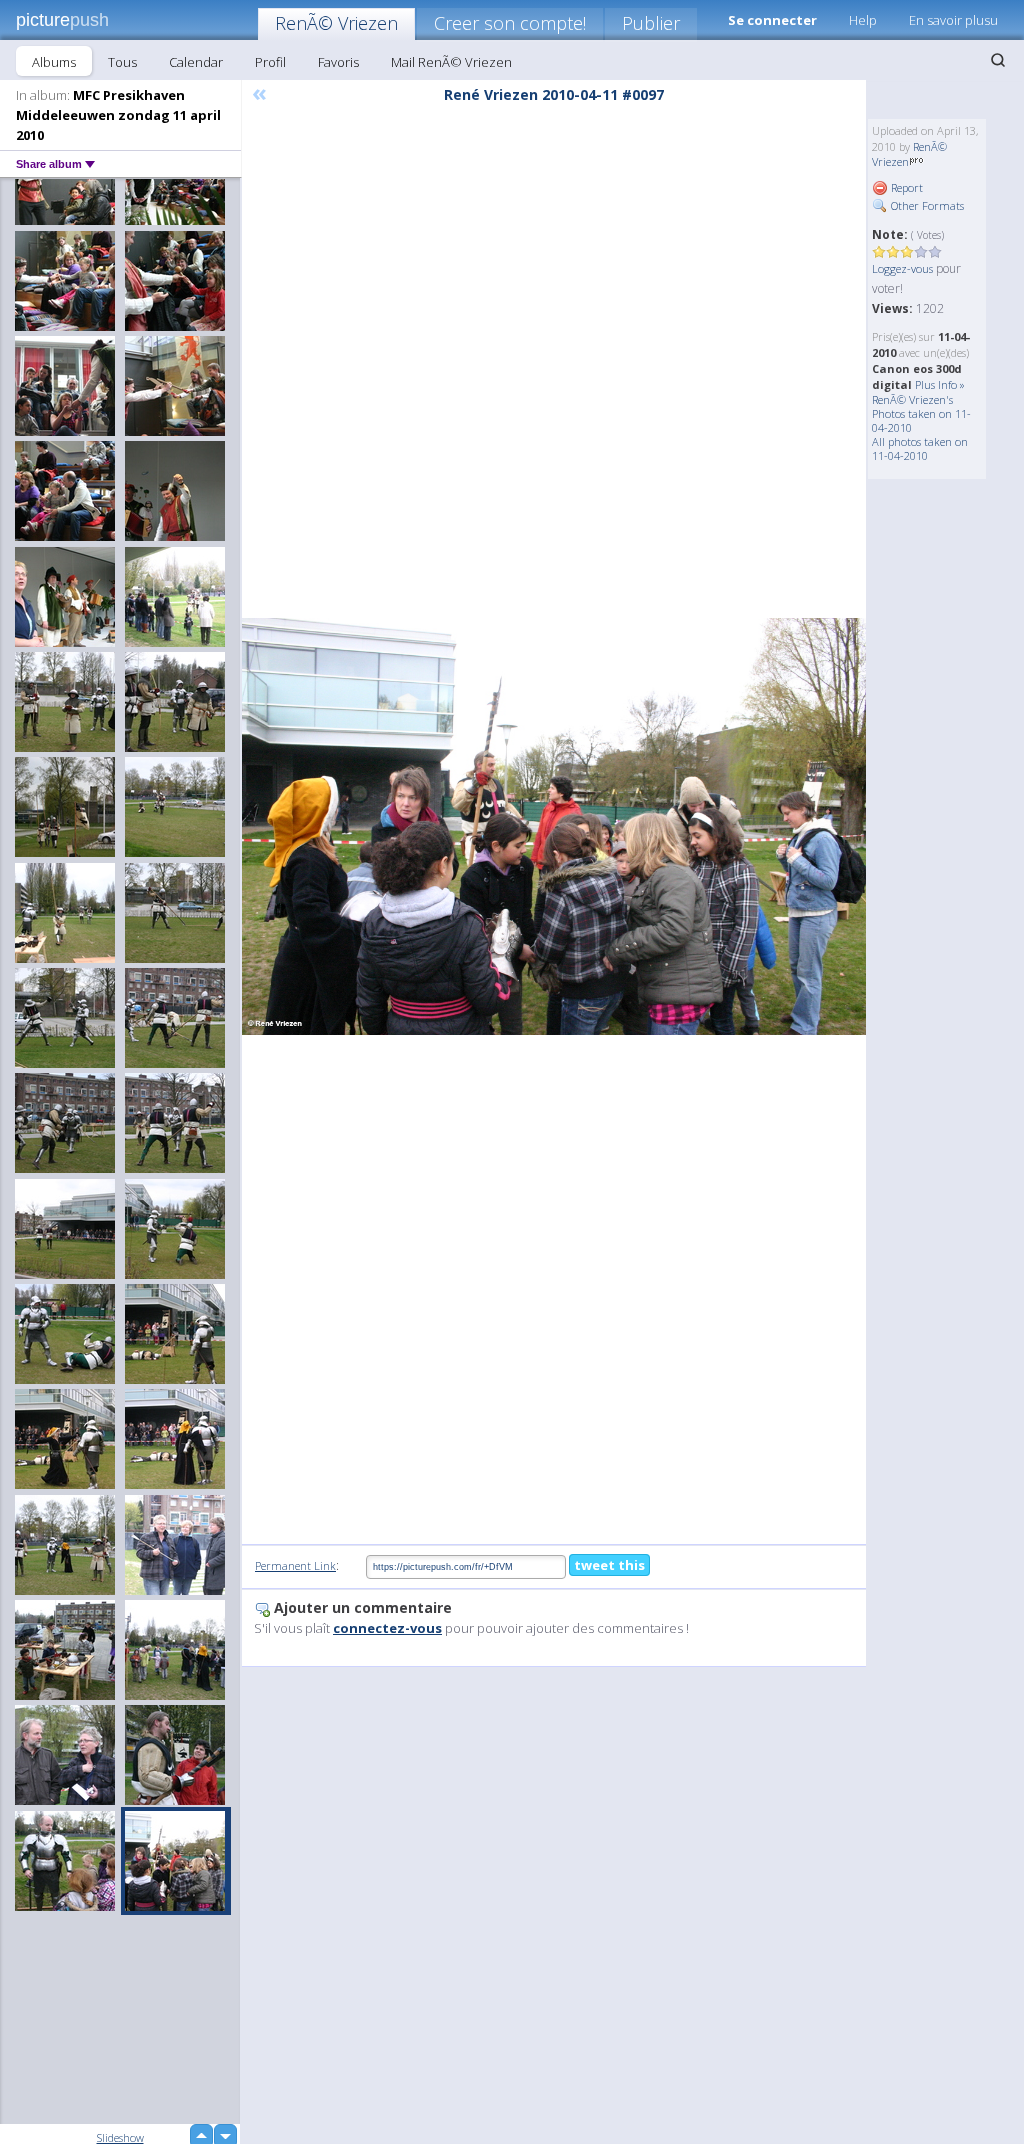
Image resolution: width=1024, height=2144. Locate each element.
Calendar (196, 62)
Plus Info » (940, 384)
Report (905, 187)
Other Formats (926, 205)
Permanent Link (295, 1565)
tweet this (609, 1565)
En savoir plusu (953, 20)
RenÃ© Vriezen (336, 23)
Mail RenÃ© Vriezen (451, 62)
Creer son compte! (510, 23)
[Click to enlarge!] (554, 826)
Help (863, 20)
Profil (270, 62)
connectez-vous (387, 1628)
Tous (122, 62)
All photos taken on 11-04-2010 (920, 448)
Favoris (338, 62)
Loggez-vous (902, 268)
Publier (651, 23)
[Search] (998, 60)
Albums (54, 62)
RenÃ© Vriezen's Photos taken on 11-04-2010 (921, 413)
